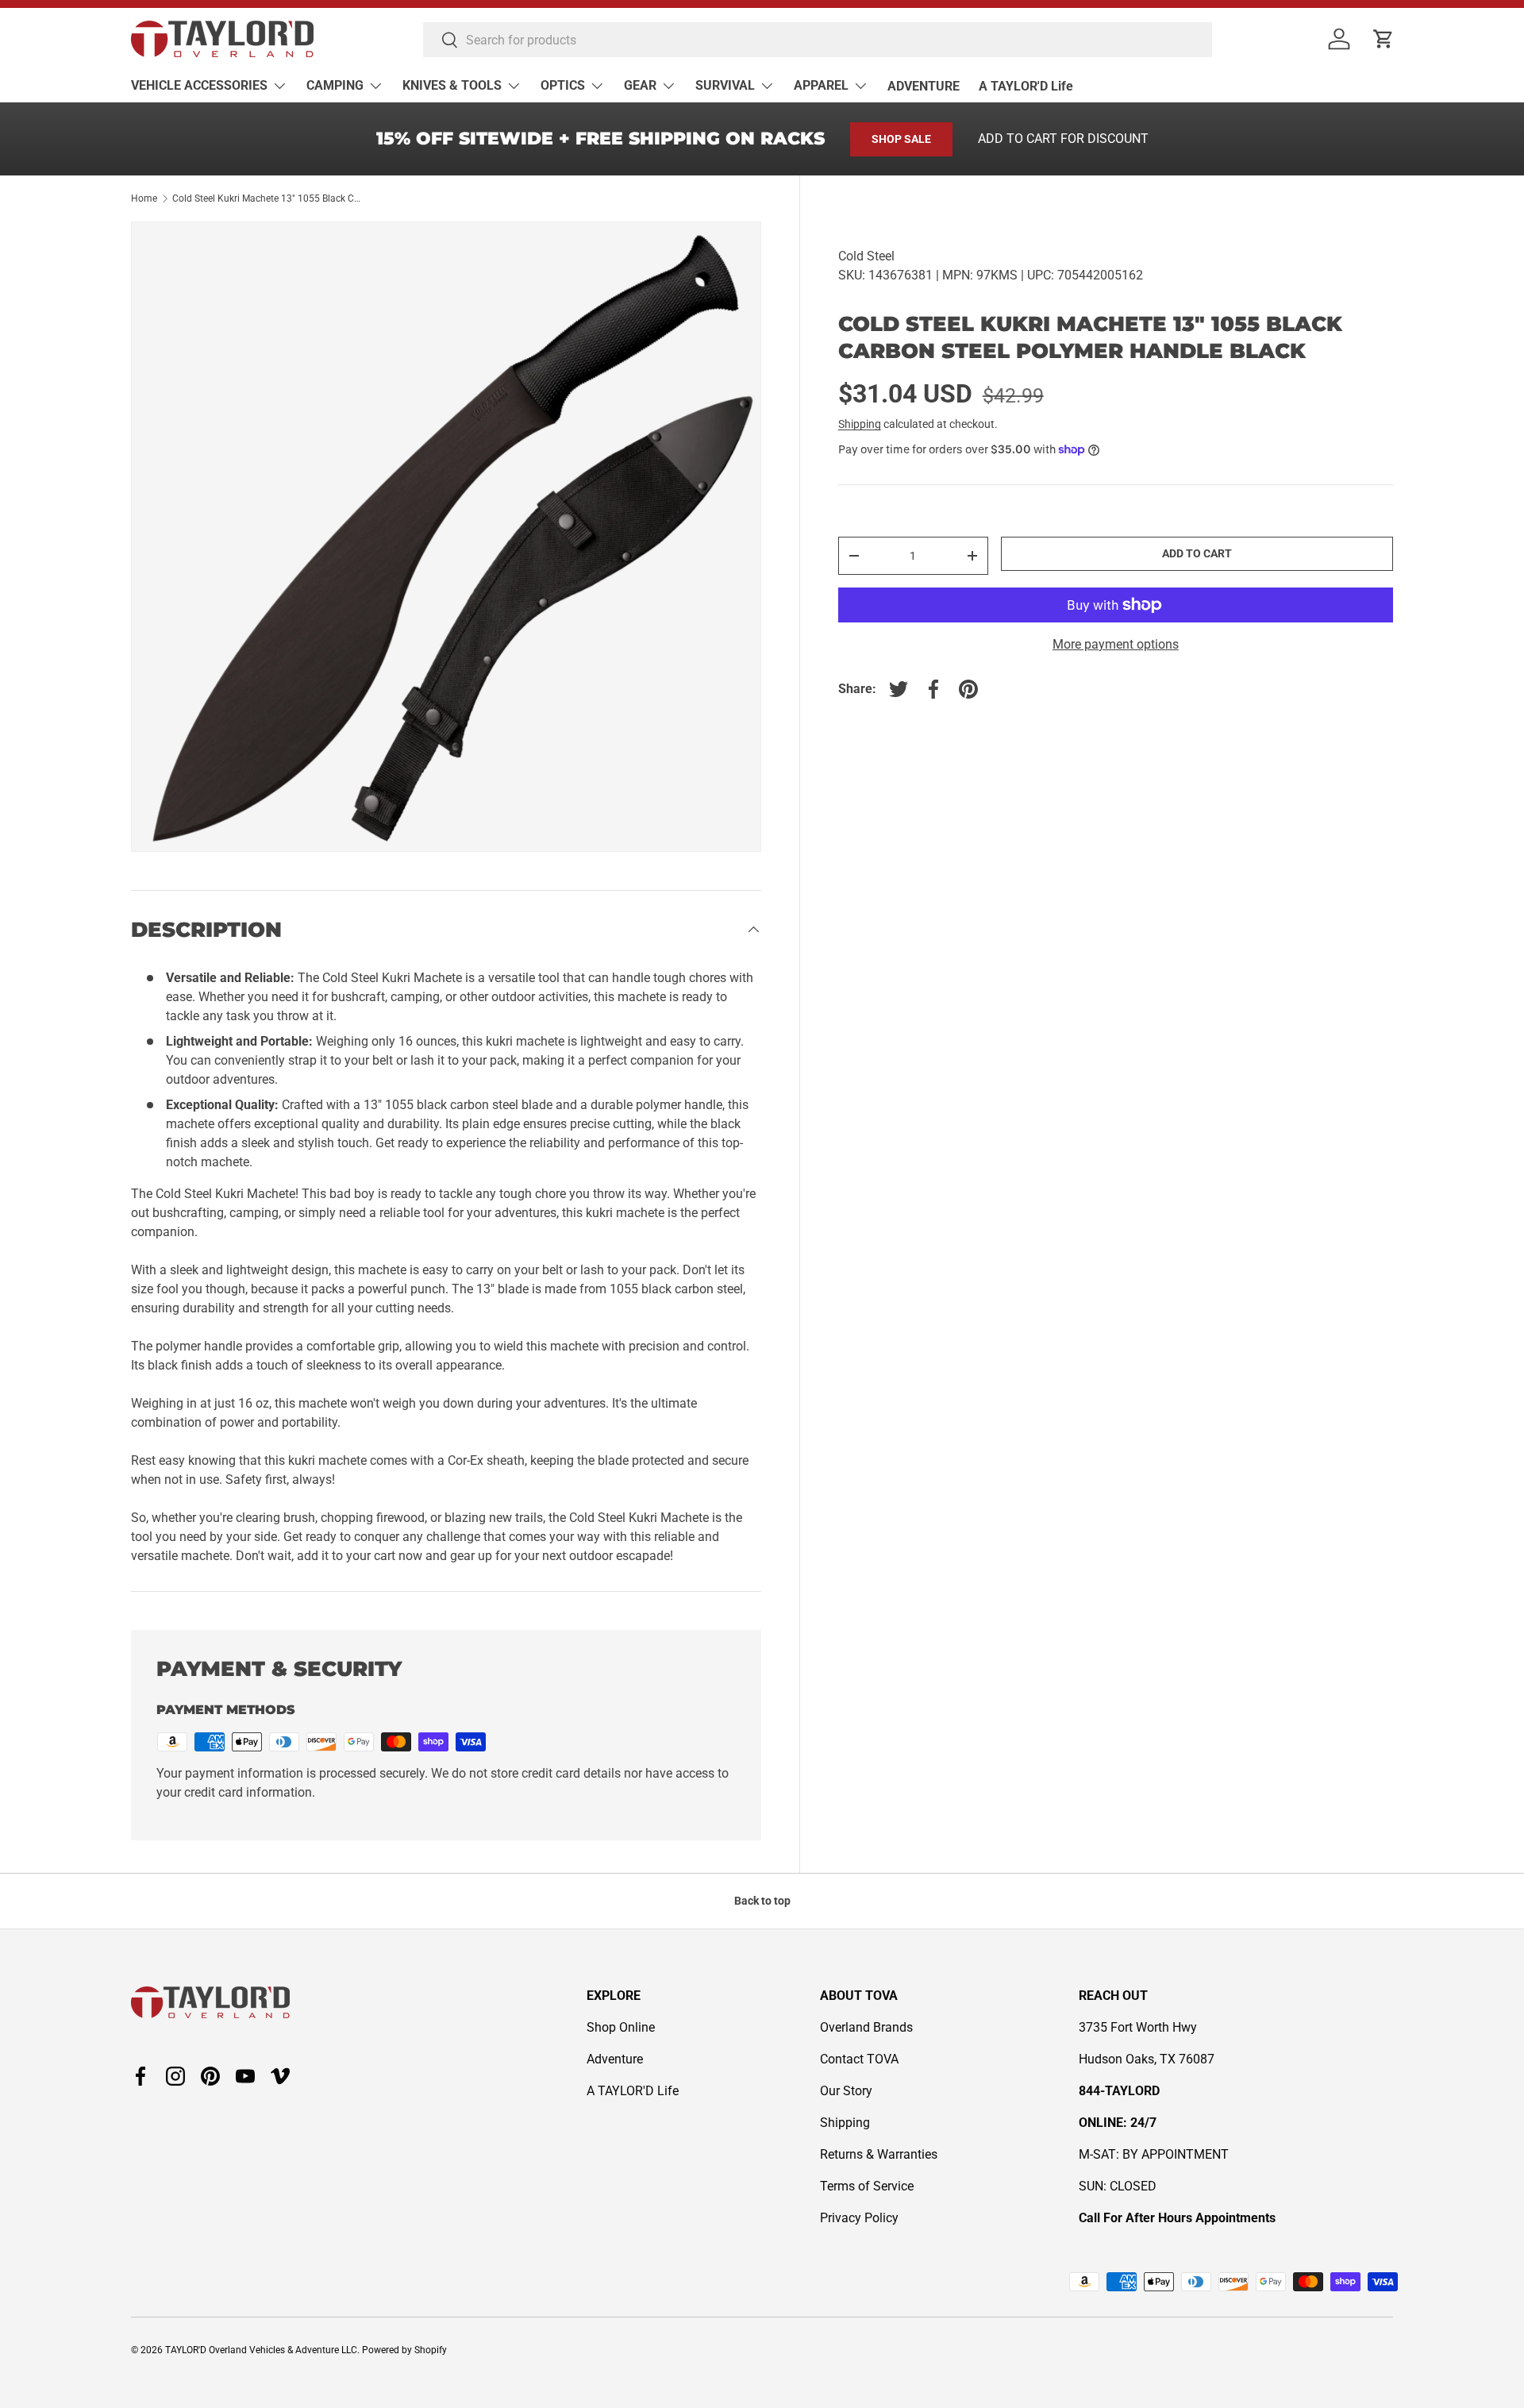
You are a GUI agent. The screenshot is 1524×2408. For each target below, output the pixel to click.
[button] (1384, 39)
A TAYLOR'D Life (1026, 86)
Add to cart (1197, 553)
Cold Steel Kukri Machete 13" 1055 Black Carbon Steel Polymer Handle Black (267, 198)
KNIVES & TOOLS (452, 85)
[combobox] (818, 40)
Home (144, 198)
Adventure (615, 2059)
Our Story (846, 2091)
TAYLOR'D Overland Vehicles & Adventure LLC (261, 2350)
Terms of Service (867, 2186)
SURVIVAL (725, 85)
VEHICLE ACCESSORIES (199, 85)
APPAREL (821, 85)
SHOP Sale (901, 139)
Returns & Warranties (879, 2154)
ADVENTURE (924, 86)
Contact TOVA (859, 2059)
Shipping (860, 424)
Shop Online (621, 2027)
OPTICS (563, 85)
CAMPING (335, 85)
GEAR (640, 85)
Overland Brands (866, 2027)
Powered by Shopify (404, 2350)
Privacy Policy (859, 2218)
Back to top (762, 1901)
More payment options (1116, 644)
